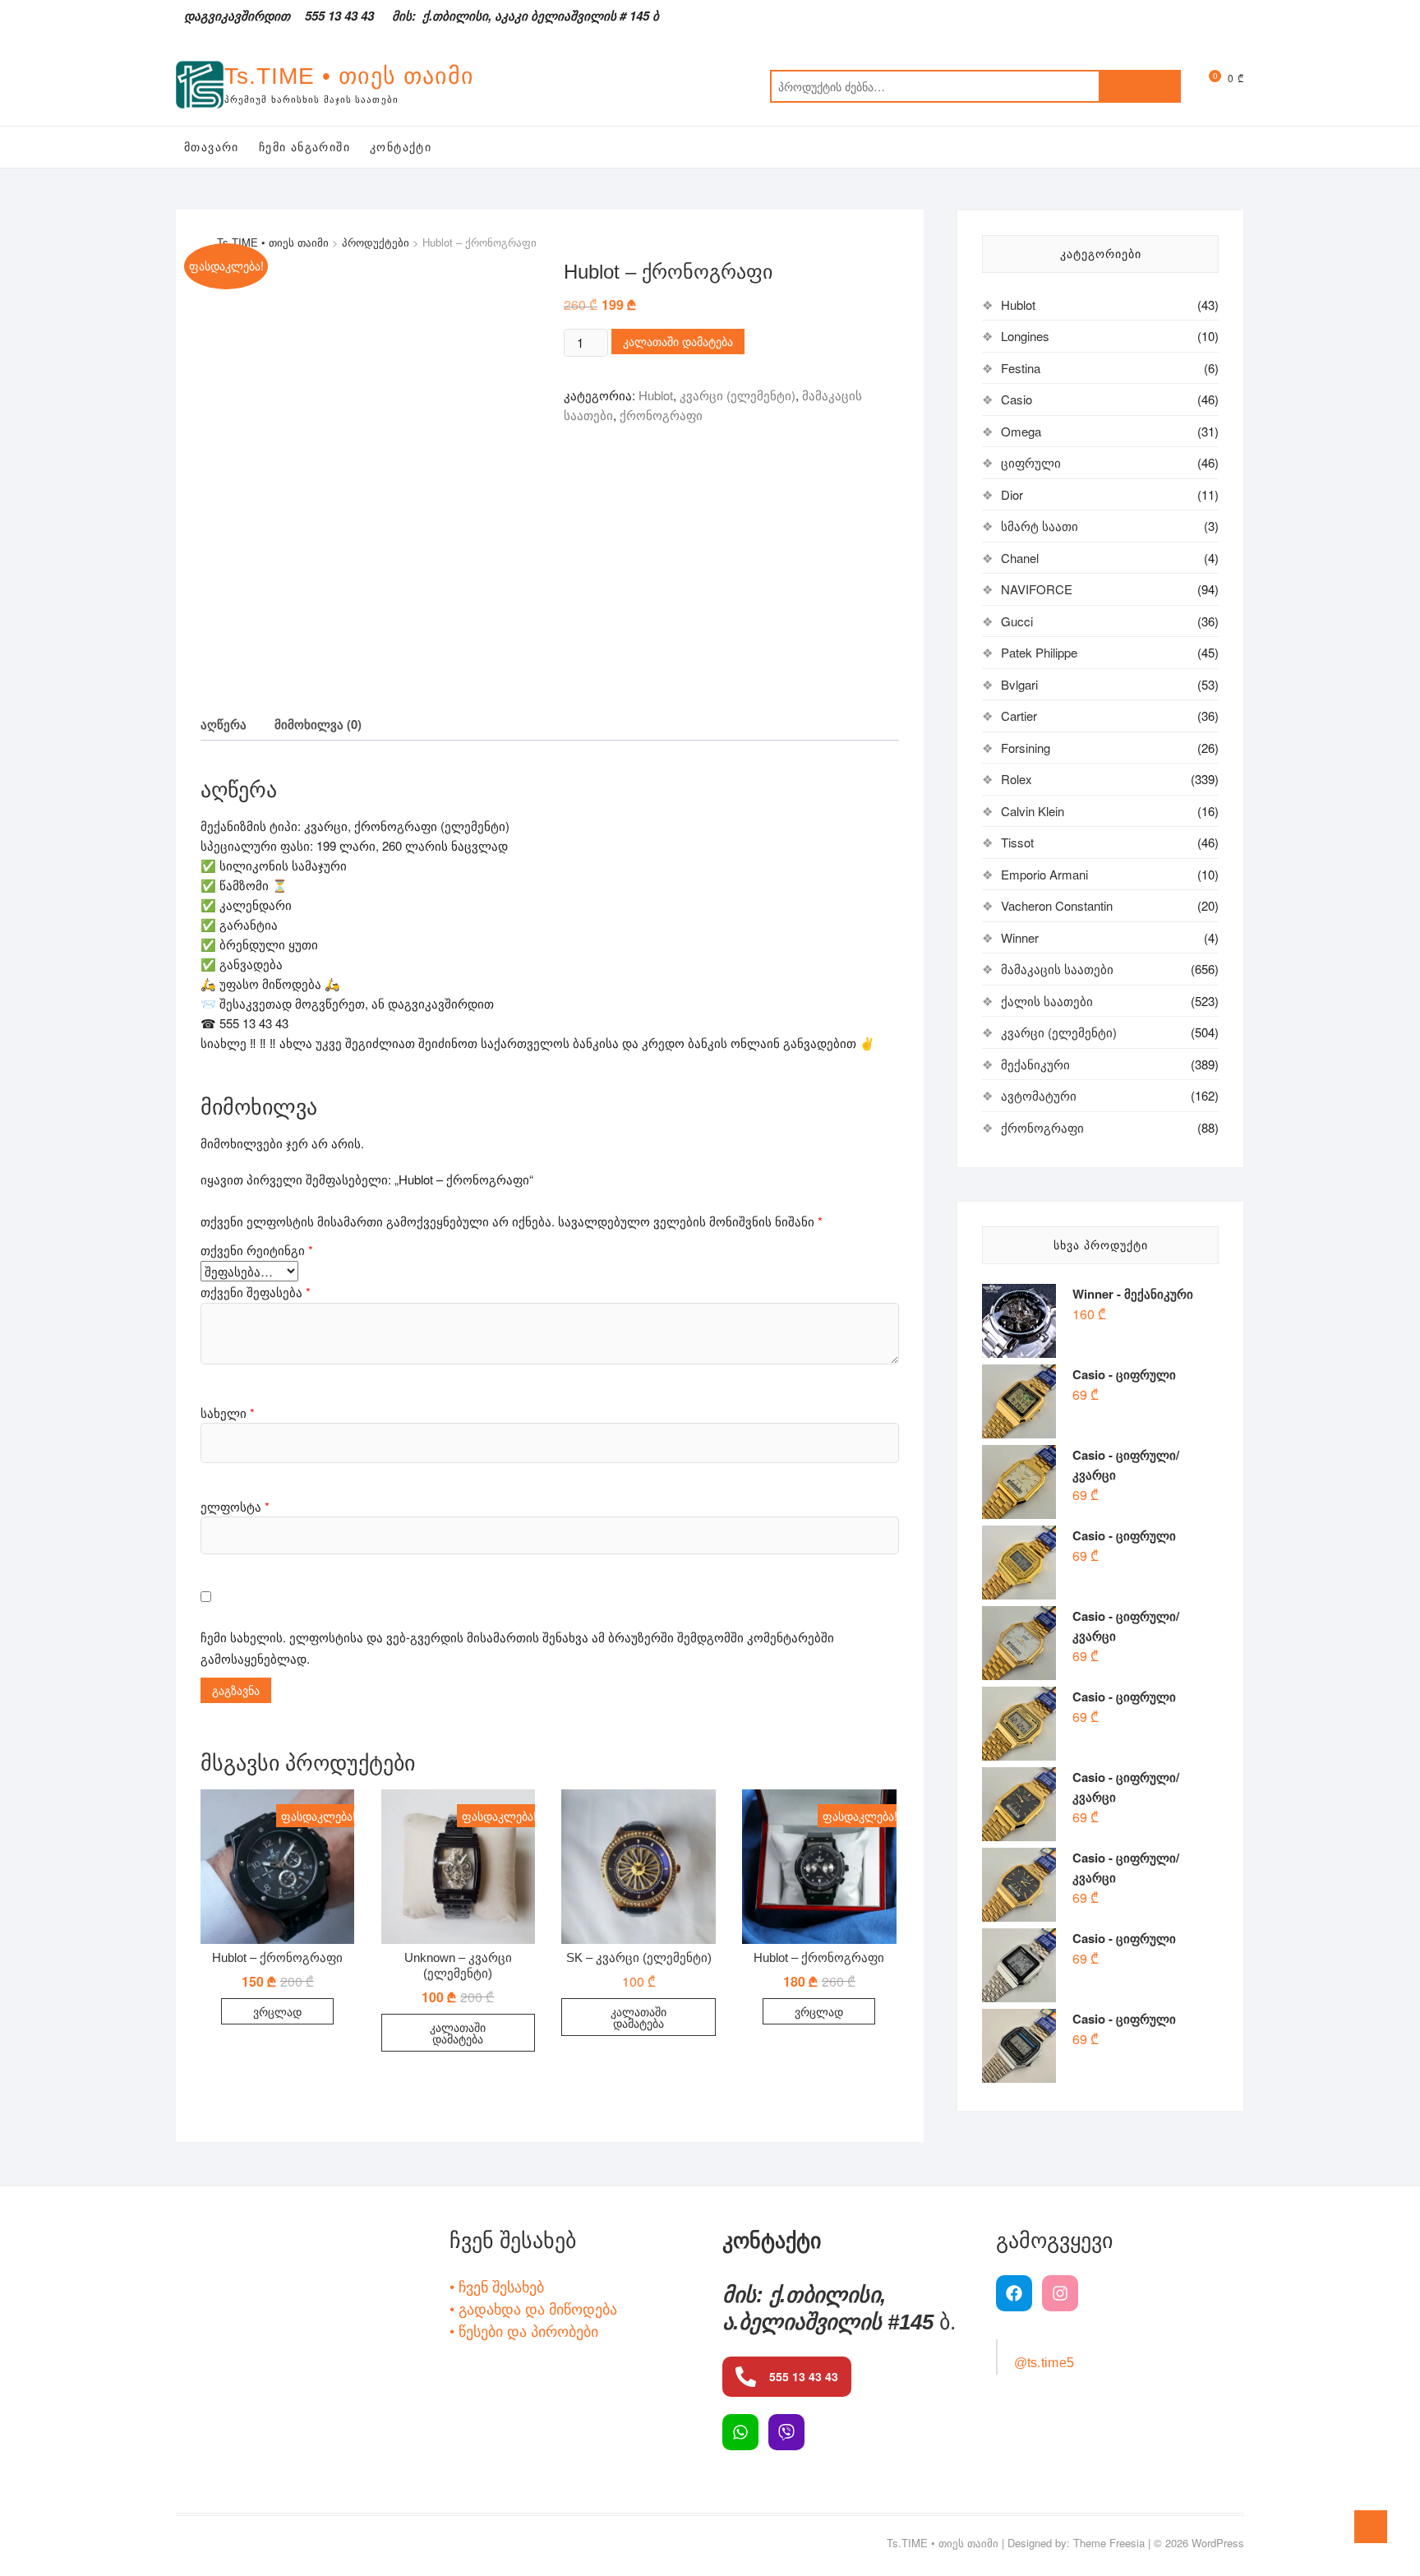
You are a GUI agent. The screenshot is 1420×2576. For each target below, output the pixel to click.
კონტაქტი (401, 147)
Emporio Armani (1044, 874)
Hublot (656, 395)
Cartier (1019, 716)
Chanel (1020, 558)
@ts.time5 (1044, 2363)
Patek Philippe (1039, 652)
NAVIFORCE (1037, 589)
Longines (1025, 336)
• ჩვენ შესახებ (497, 2286)
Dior (1012, 494)
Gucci (1017, 621)
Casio (1017, 399)
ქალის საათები (1047, 1001)
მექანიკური (1035, 1064)
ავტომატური (1039, 1095)
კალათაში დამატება (678, 341)
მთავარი (212, 147)
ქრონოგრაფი (661, 415)
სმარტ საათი (1040, 526)
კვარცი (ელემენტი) (738, 395)
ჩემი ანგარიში (304, 147)
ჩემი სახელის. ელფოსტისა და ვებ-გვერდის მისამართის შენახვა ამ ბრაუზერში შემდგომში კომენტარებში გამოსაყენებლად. (517, 1648)
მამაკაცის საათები (1057, 969)
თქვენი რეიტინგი (257, 1250)
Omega (1021, 431)
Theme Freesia (1109, 2543)
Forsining (1026, 748)
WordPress (1218, 2543)
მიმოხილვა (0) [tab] (318, 724)
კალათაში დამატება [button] (458, 2033)
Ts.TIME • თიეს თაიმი (349, 76)
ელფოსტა (235, 1506)
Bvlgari (1019, 684)
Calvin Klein (1033, 811)
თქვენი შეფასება (256, 1292)
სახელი (228, 1413)
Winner (1020, 937)
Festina (1021, 368)
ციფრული (1031, 462)
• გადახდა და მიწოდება (533, 2308)
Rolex (1017, 779)
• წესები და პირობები (524, 2330)
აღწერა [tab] (224, 724)
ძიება (1140, 86)
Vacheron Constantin (1057, 905)
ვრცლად (277, 2011)
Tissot (1017, 842)
